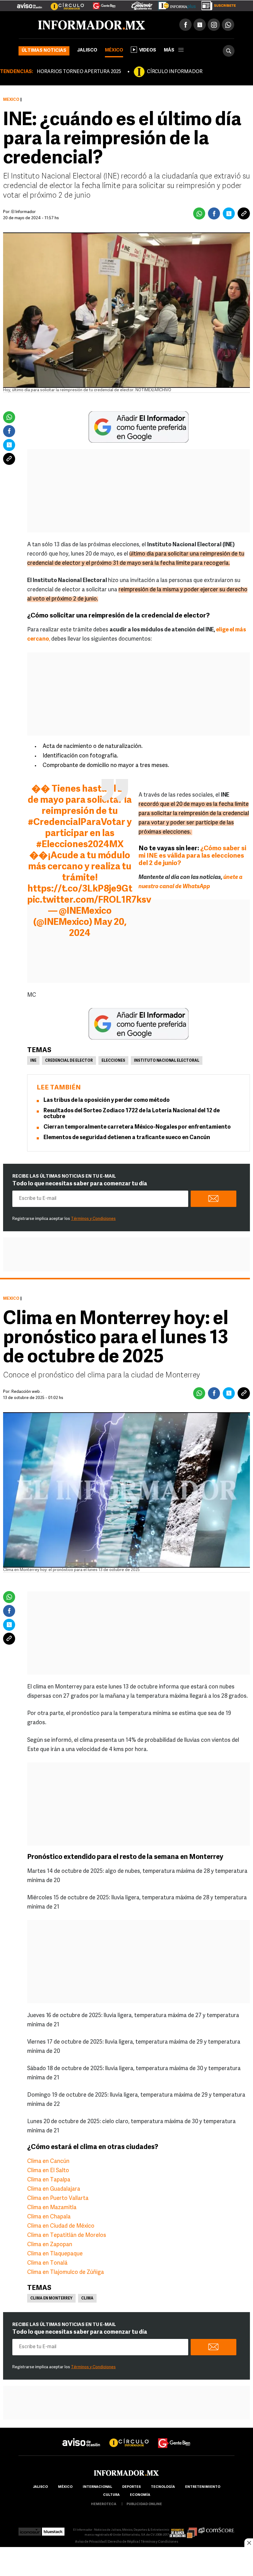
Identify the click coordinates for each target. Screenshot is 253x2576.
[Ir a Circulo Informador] (64, 3)
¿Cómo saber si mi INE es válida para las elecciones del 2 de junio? (192, 856)
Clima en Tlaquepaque (55, 2254)
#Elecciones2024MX (80, 845)
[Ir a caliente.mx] (142, 4)
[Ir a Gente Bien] (100, 3)
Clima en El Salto (48, 2171)
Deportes (131, 2487)
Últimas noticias (44, 51)
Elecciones (113, 1061)
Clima (87, 2299)
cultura (111, 2495)
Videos (148, 50)
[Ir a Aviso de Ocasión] (81, 2437)
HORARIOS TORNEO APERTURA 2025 (79, 72)
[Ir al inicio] (92, 25)
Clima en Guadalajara (54, 2189)
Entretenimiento (203, 2487)
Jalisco (87, 50)
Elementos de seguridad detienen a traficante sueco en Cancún (127, 1138)
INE (33, 1061)
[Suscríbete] (216, 4)
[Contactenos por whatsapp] (228, 25)
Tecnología (163, 2487)
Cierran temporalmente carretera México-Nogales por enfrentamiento (137, 1127)
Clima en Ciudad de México (61, 2226)
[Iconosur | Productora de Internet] (30, 2530)
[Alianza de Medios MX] (183, 2530)
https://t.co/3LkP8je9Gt (80, 889)
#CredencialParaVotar (77, 823)
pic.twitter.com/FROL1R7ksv (89, 900)
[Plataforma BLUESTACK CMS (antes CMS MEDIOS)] (53, 2530)
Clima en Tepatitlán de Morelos (67, 2236)
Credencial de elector (69, 1061)
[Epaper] (175, 4)
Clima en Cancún (48, 2162)
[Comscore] (216, 2530)
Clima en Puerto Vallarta (58, 2199)
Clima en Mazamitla (52, 2208)
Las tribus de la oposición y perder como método (107, 1101)
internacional (97, 2487)
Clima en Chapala (49, 2217)
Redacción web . (27, 1392)
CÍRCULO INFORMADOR (175, 72)
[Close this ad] (249, 2543)
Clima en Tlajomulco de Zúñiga (66, 2273)
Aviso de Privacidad (90, 2542)
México (114, 50)
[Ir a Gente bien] (174, 2437)
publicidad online (144, 2504)
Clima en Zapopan (50, 2245)
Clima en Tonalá (47, 2263)
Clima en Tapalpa (49, 2180)
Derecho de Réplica (123, 2542)
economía (140, 2495)
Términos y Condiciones (93, 1219)
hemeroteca (104, 2504)
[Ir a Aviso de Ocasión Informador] (29, 3)
